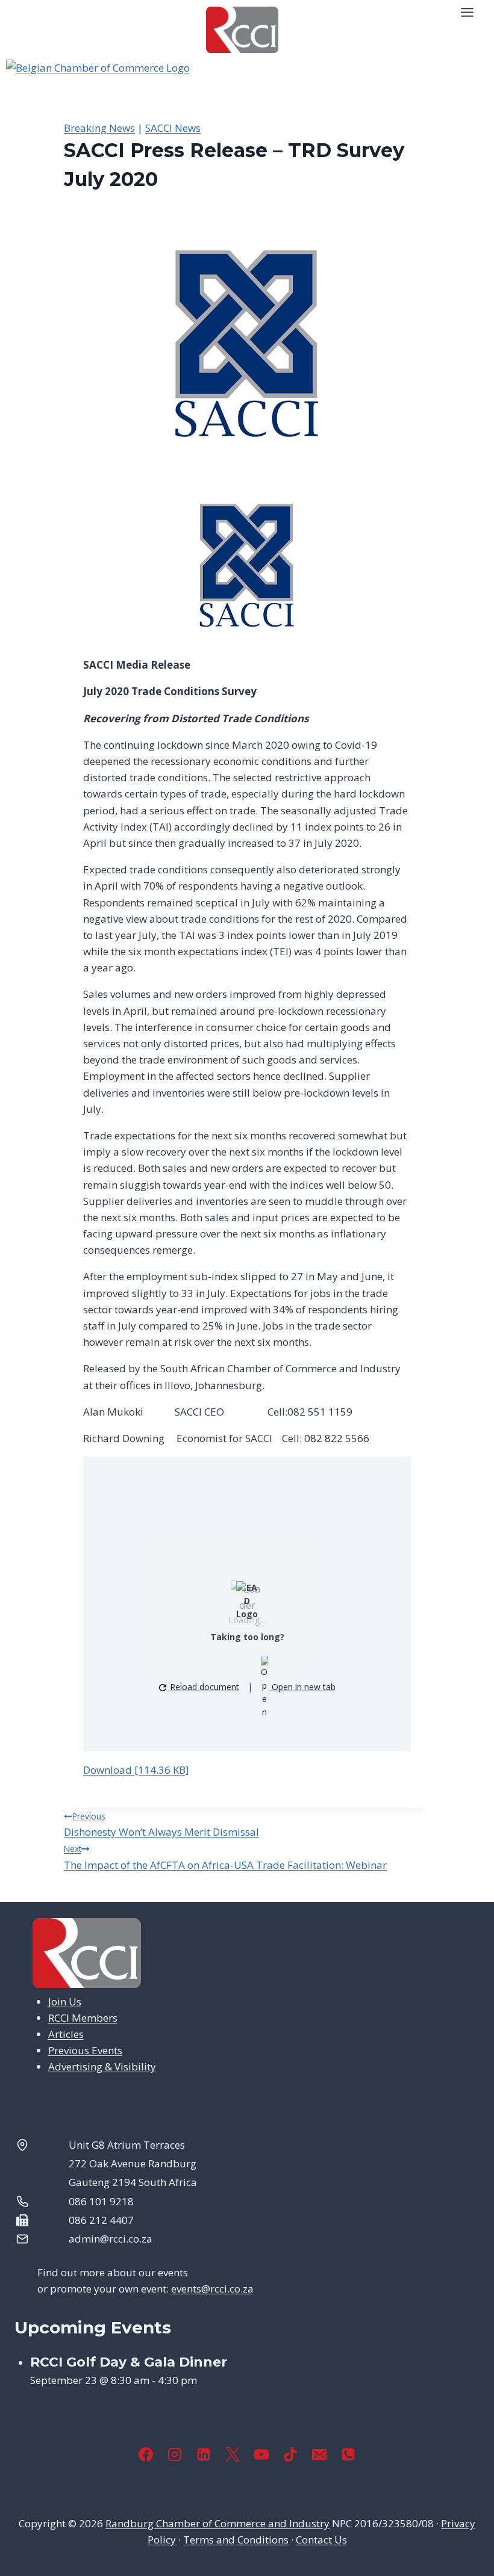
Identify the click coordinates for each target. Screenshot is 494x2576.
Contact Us (321, 2540)
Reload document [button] (203, 1687)
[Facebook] (146, 2454)
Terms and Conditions (236, 2540)
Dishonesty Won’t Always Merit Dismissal (161, 1825)
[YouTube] (261, 2454)
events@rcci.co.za (212, 2289)
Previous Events (85, 2050)
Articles (66, 2034)
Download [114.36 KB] (136, 1770)
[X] (233, 2454)
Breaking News (99, 128)
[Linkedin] (204, 2454)
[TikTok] (290, 2454)
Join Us (65, 2002)
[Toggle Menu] (467, 12)
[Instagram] (175, 2454)
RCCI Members (83, 2018)
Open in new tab (302, 1687)
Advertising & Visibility (102, 2067)
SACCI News (173, 128)
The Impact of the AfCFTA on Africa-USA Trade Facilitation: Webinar (225, 1857)
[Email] (319, 2454)
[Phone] (348, 2454)
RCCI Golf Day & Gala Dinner (129, 2362)
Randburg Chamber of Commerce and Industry (217, 2523)
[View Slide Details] (247, 90)
